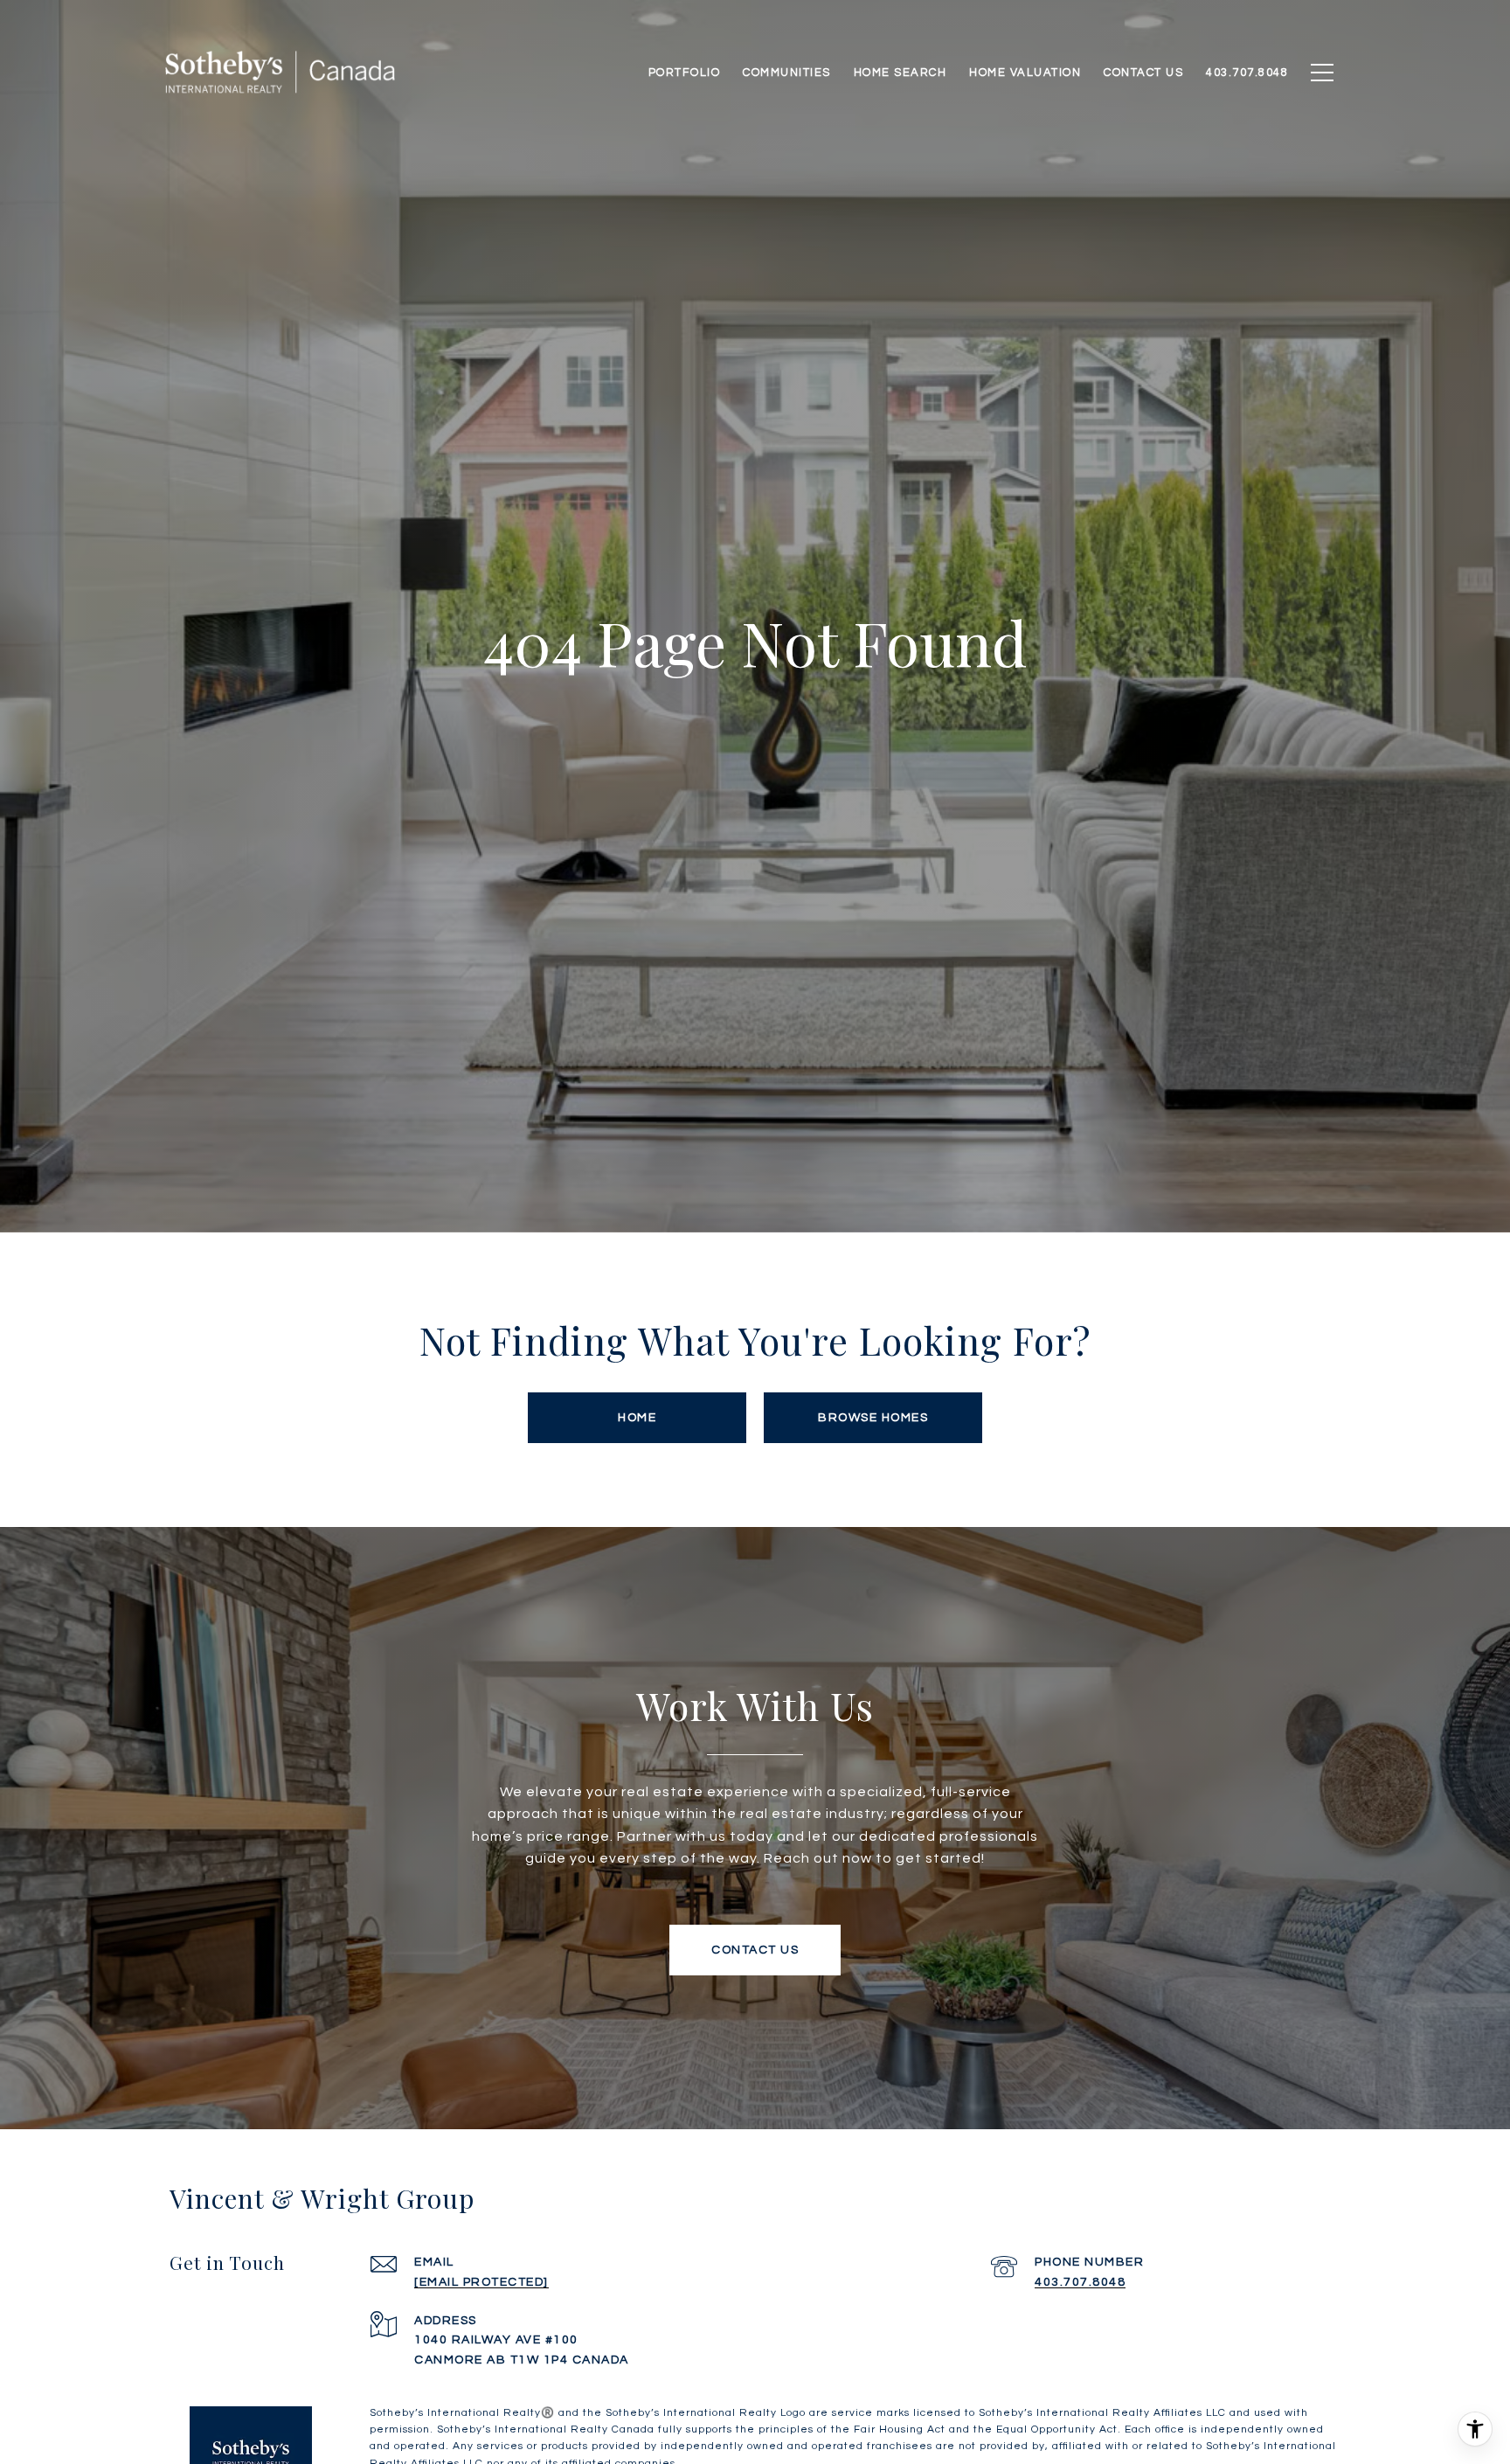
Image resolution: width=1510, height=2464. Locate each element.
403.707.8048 (1080, 2282)
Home (637, 1418)
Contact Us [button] (755, 1950)
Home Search (900, 73)
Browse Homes (873, 1418)
